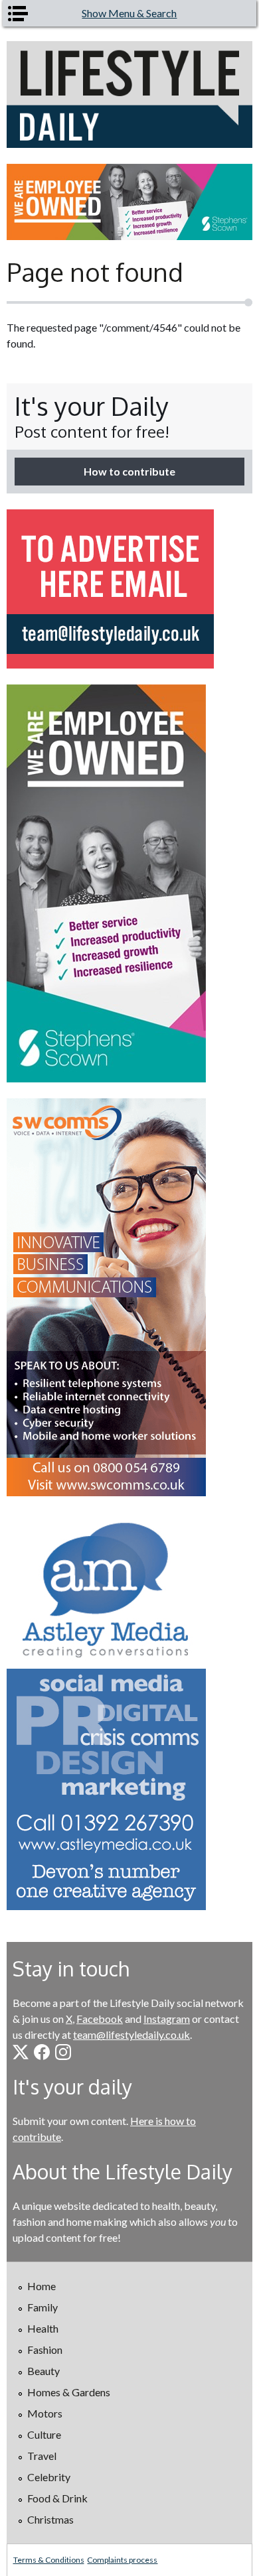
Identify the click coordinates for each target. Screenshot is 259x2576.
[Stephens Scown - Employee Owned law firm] (130, 202)
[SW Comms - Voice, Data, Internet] (130, 1297)
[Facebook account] (42, 2052)
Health (43, 2328)
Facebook (100, 2019)
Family (43, 2307)
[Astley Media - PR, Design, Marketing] (130, 1711)
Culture (44, 2434)
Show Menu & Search (129, 13)
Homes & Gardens (69, 2392)
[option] (130, 202)
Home (42, 2286)
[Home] (130, 95)
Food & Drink (57, 2498)
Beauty (43, 2371)
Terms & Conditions (49, 2560)
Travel (42, 2456)
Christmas (50, 2519)
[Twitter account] (21, 2052)
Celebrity (49, 2477)
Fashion (45, 2350)
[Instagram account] (63, 2052)
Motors (45, 2413)
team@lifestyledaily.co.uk (131, 2034)
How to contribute (129, 471)
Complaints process (122, 2560)
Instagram (167, 2019)
